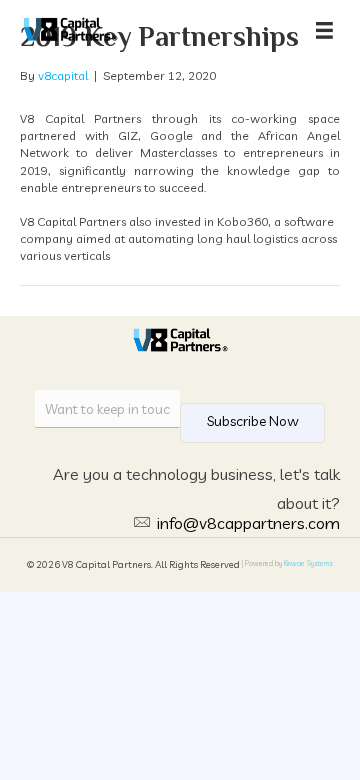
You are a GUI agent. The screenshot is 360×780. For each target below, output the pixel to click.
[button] (252, 423)
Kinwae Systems (308, 563)
